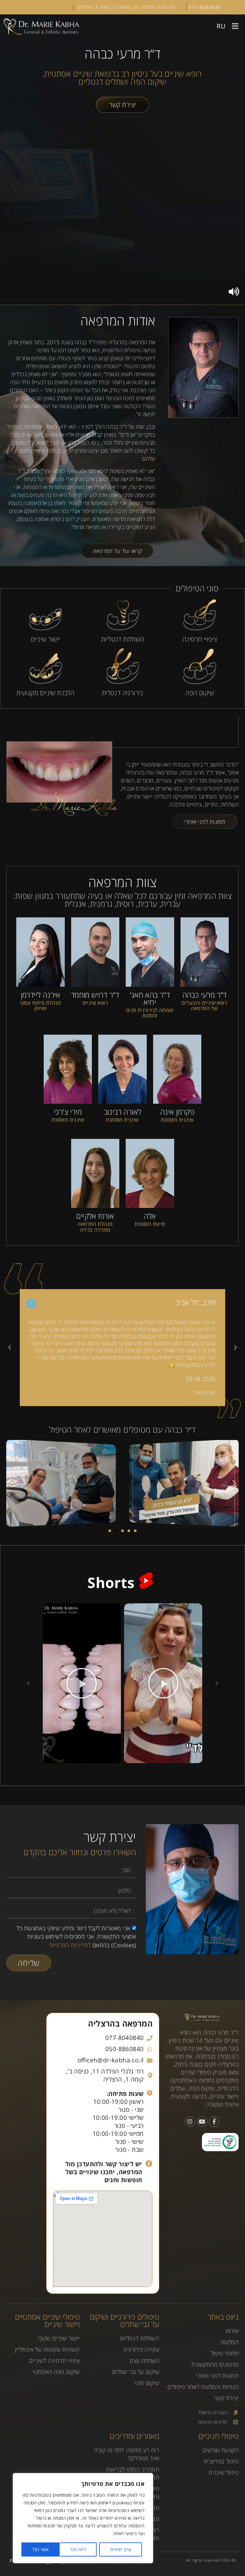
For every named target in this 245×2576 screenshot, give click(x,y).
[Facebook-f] (214, 2121)
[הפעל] (163, 1683)
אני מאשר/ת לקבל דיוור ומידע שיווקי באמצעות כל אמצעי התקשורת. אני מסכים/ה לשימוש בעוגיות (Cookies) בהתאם (76, 1937)
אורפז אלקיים (95, 1216)
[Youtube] (202, 2121)
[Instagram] (190, 2121)
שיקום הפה (200, 693)
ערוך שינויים (121, 2549)
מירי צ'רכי (68, 1112)
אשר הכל (40, 2549)
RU (221, 26)
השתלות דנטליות (123, 639)
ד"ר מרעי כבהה (205, 995)
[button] (235, 26)
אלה (150, 1216)
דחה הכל (78, 2549)
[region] (83, 2518)
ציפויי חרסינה (200, 639)
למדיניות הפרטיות (70, 1945)
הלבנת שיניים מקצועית (45, 693)
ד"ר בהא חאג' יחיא (150, 998)
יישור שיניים (46, 639)
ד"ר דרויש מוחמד (95, 995)
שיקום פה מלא (176, 1393)
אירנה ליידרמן (41, 995)
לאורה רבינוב (123, 1112)
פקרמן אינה (177, 1112)
